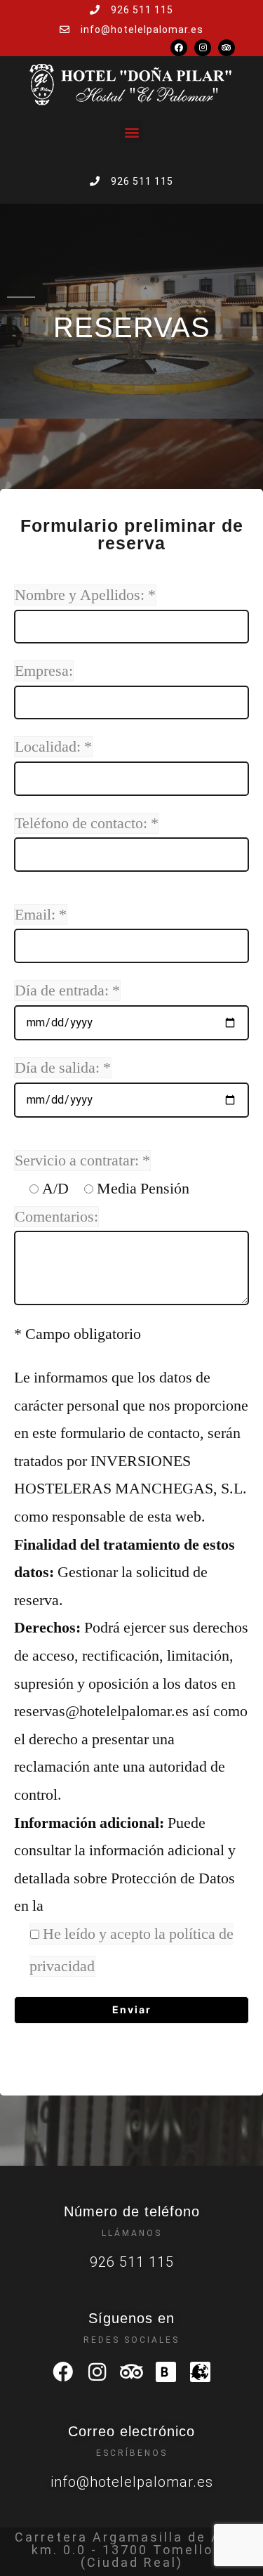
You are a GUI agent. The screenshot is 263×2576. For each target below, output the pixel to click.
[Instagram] (203, 48)
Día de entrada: (67, 990)
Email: (41, 915)
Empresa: (44, 671)
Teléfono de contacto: (87, 823)
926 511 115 (132, 2262)
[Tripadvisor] (227, 48)
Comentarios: (56, 1217)
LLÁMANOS (132, 2233)
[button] (131, 132)
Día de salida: (63, 1068)
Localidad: (53, 747)
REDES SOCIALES (131, 2340)
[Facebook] (179, 48)
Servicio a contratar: (82, 1160)
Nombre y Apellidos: (85, 595)
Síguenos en (131, 2318)
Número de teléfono (132, 2211)
